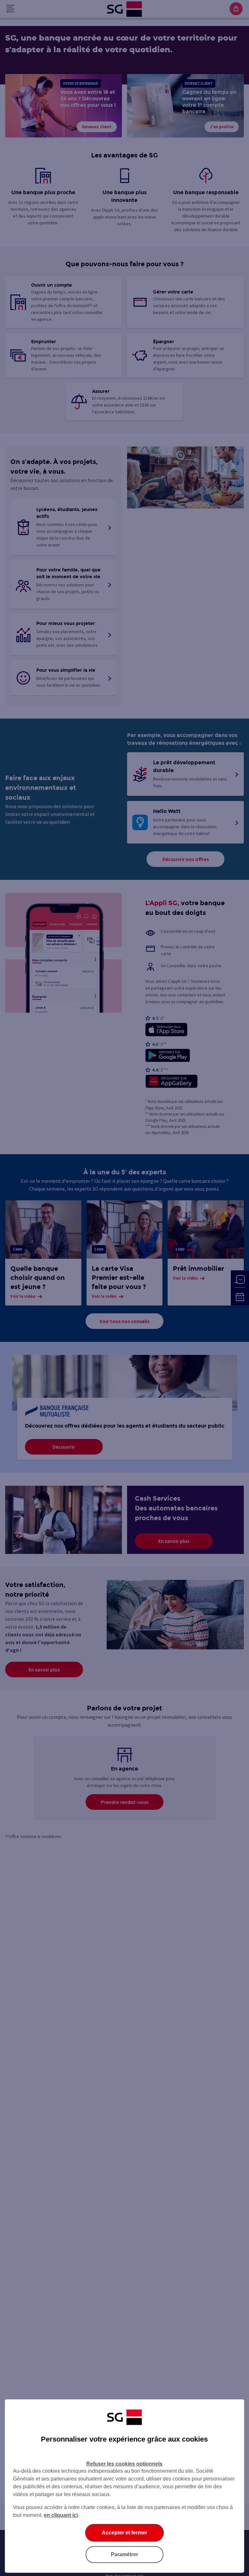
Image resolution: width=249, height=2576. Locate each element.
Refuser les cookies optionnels (124, 2464)
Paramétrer (124, 2554)
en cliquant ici (61, 2515)
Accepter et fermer (124, 2533)
